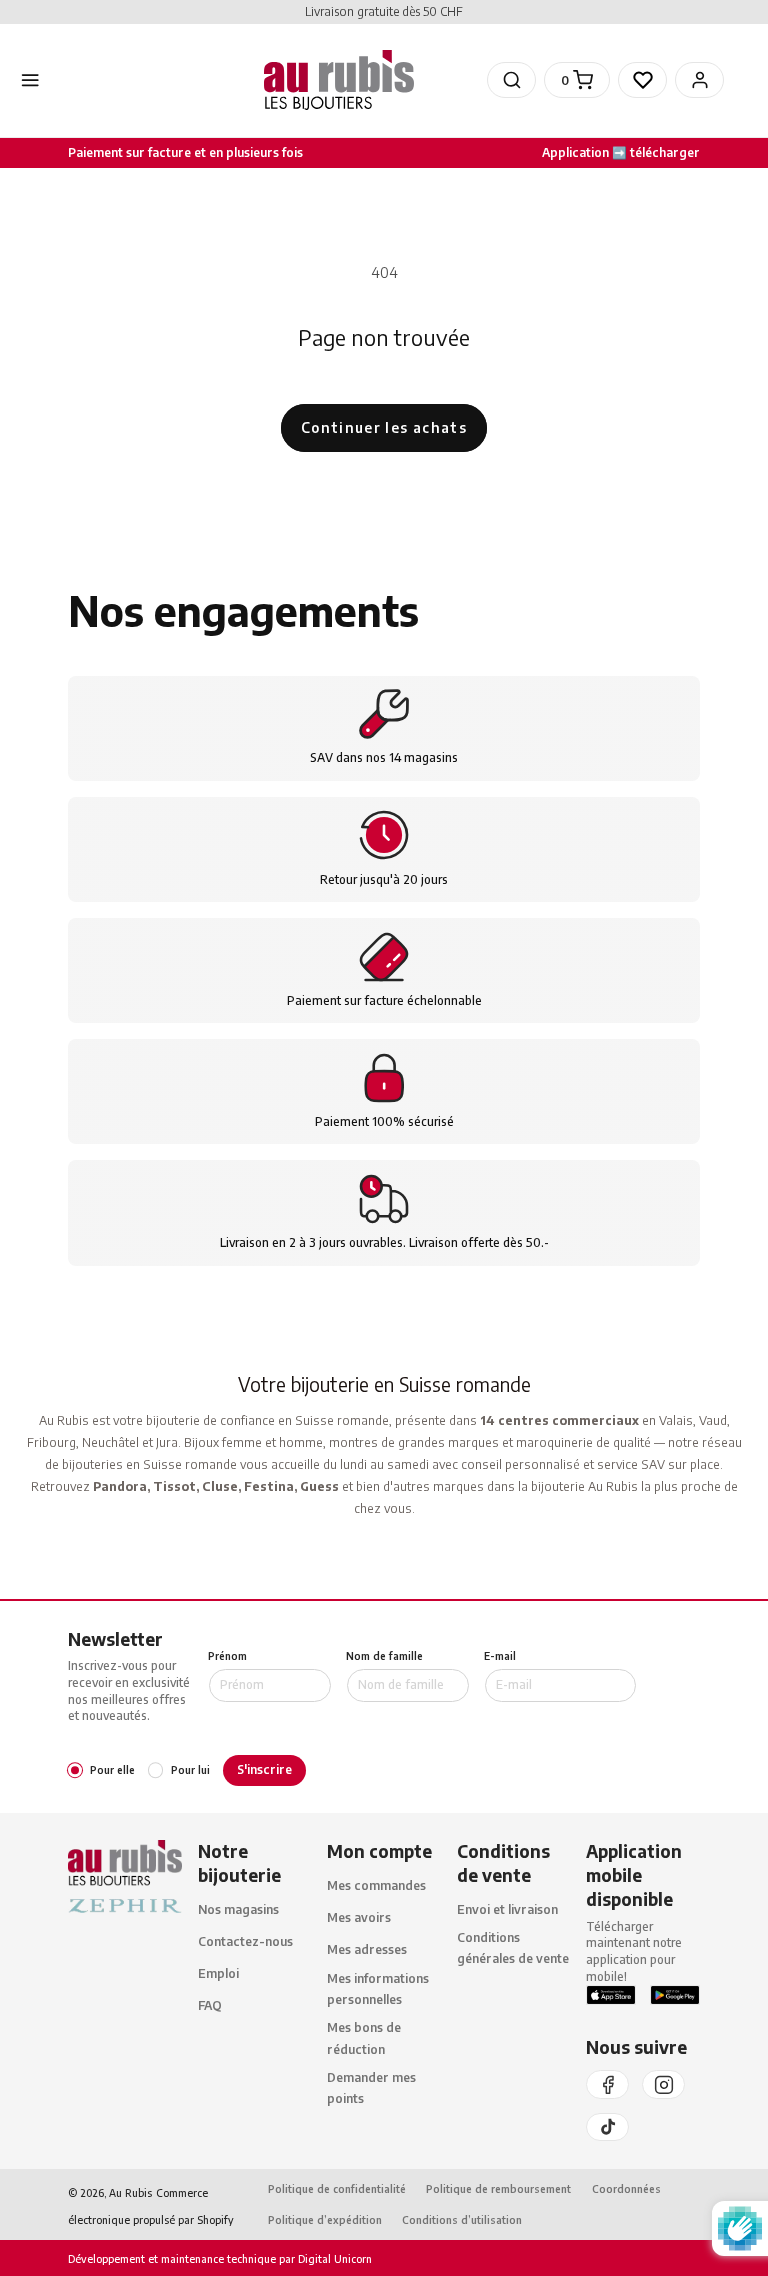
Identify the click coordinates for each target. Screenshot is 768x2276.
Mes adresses (367, 1949)
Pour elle (112, 1770)
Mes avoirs (359, 1917)
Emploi (218, 1973)
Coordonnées (626, 2188)
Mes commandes (376, 1885)
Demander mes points (371, 2088)
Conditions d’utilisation (462, 2219)
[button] (511, 80)
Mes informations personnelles (378, 1989)
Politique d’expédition (325, 2219)
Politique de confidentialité (337, 2188)
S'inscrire (264, 1769)
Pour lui (190, 1770)
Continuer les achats (384, 427)
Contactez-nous (245, 1941)
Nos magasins (238, 1909)
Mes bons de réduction (364, 2038)
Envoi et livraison (507, 1909)
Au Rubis (130, 2192)
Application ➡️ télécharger (621, 152)
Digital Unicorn (333, 2258)
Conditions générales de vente (513, 1948)
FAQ (210, 2005)
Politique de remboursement (498, 2188)
